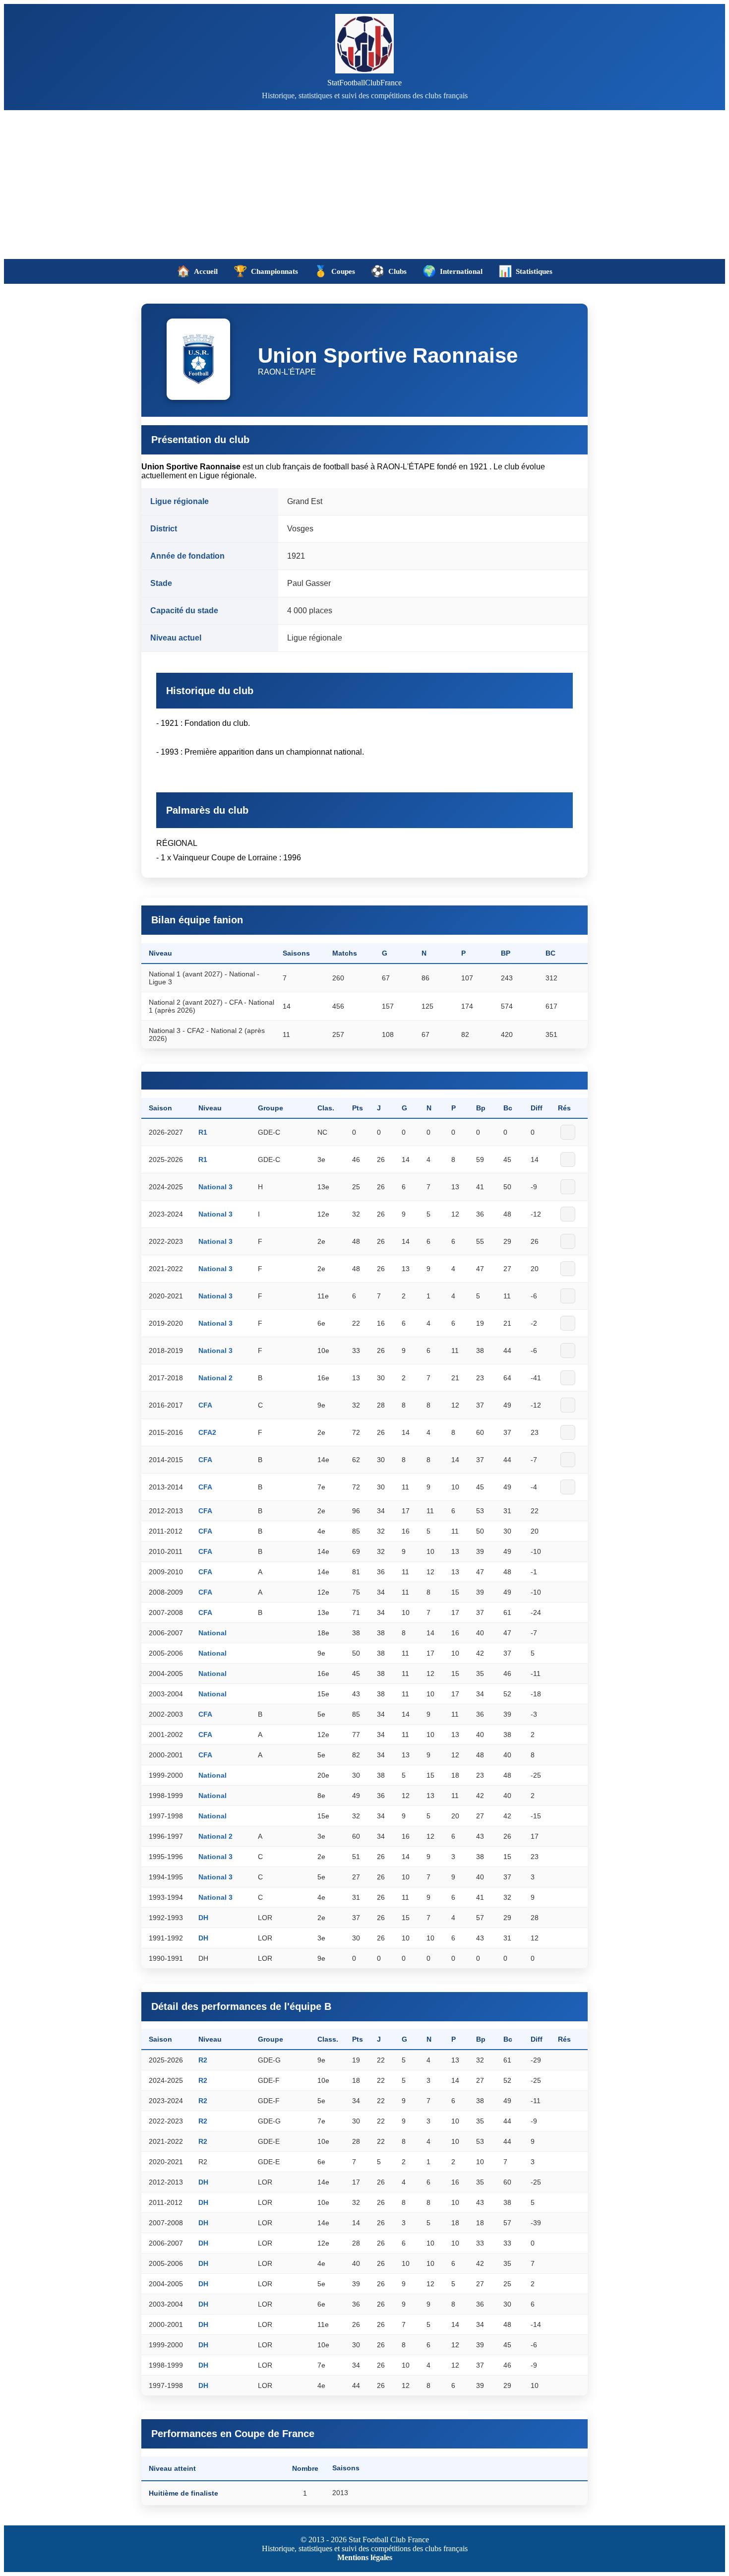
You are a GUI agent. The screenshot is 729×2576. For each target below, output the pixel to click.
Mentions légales (365, 2557)
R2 (203, 2060)
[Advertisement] (364, 185)
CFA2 (207, 1432)
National (213, 1633)
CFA (205, 1405)
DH (203, 1918)
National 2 (215, 1378)
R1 (203, 1132)
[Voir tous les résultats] (568, 1132)
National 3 (215, 1187)
